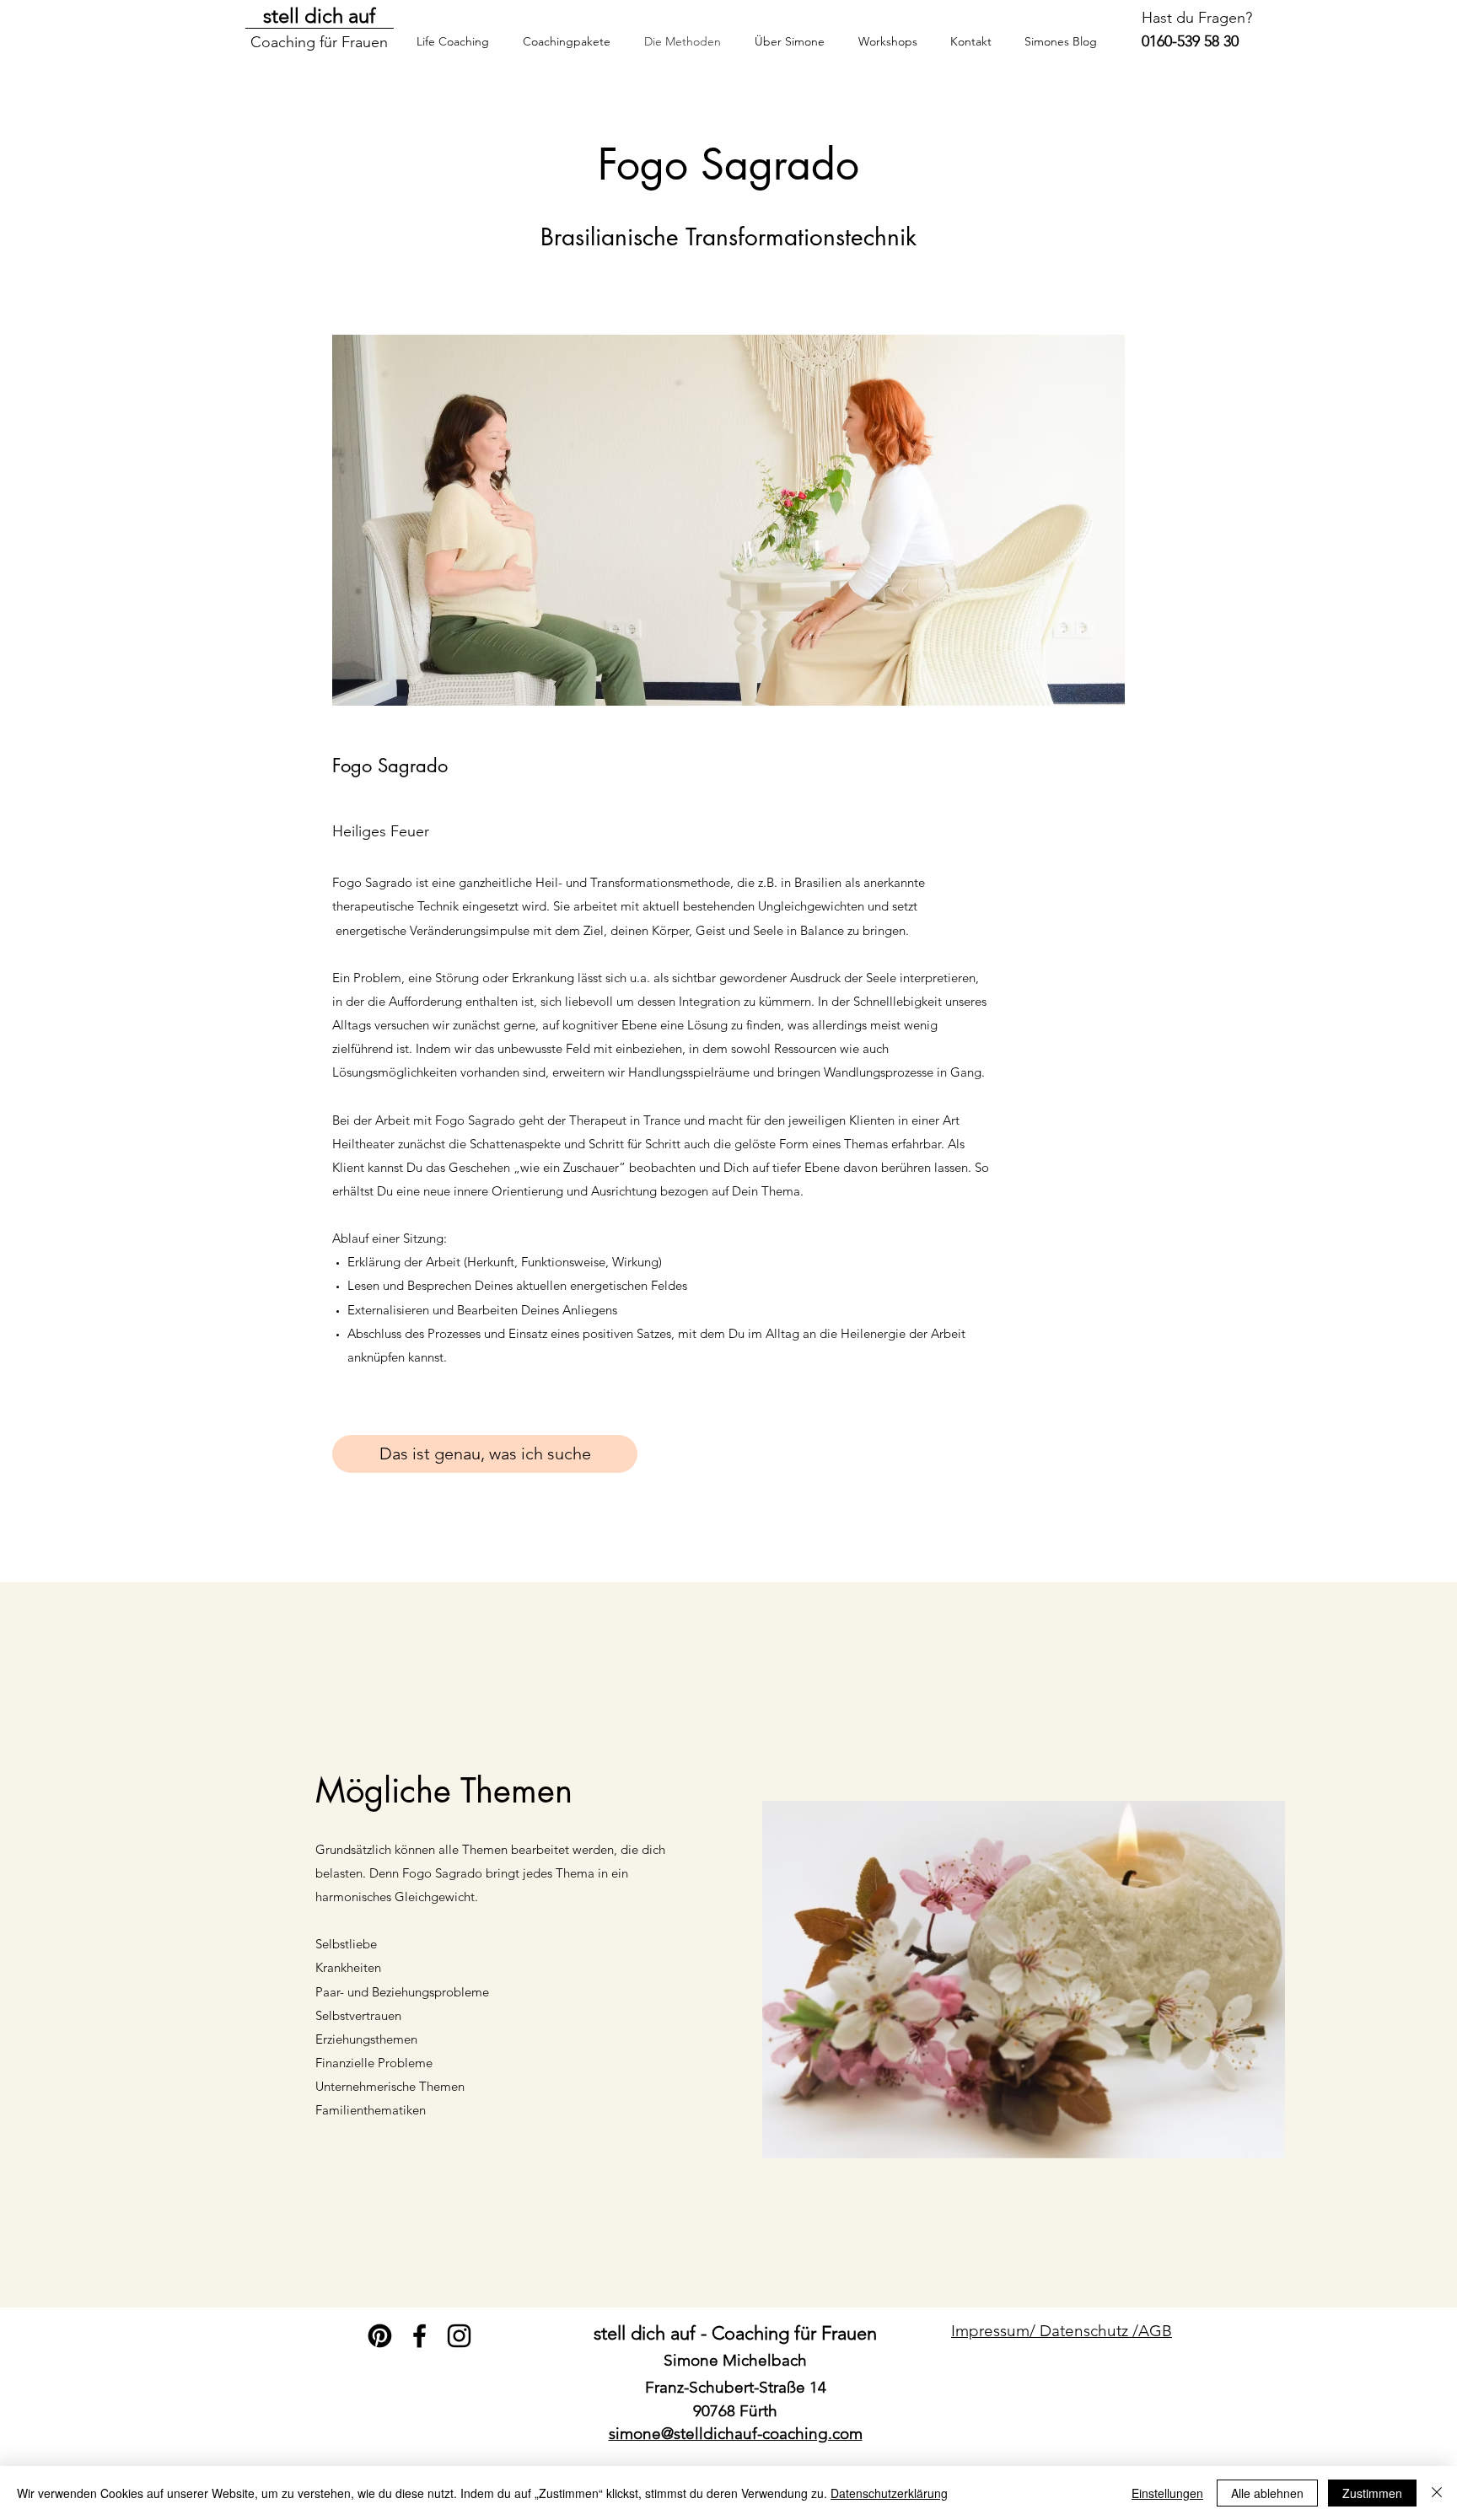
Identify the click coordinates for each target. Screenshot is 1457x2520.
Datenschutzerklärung (889, 2493)
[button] (887, 41)
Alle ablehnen (1267, 2493)
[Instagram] (459, 2336)
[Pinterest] (380, 2336)
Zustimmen (1372, 2493)
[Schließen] (1437, 2493)
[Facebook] (419, 2336)
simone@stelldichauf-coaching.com (736, 2434)
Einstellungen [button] (1167, 2493)
